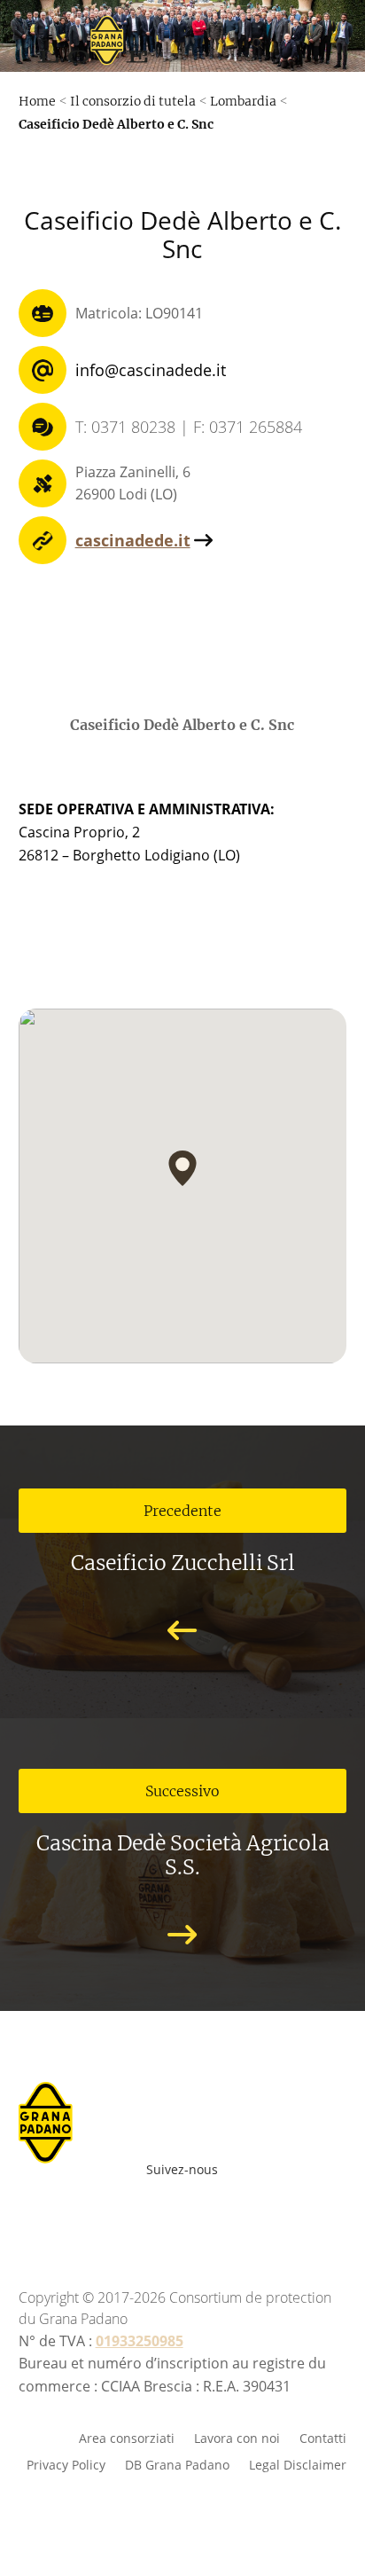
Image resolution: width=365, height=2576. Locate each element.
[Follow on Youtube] (135, 2213)
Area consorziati (127, 2437)
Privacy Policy (66, 2464)
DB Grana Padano (177, 2464)
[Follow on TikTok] (280, 2213)
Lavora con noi (237, 2437)
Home (37, 101)
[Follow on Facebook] (96, 2213)
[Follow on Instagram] (174, 2213)
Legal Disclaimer (298, 2464)
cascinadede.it (133, 540)
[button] (182, 1168)
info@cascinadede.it (151, 370)
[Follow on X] (213, 2213)
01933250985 (140, 2341)
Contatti (323, 2437)
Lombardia (243, 101)
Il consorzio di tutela (133, 101)
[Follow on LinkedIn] (252, 2213)
